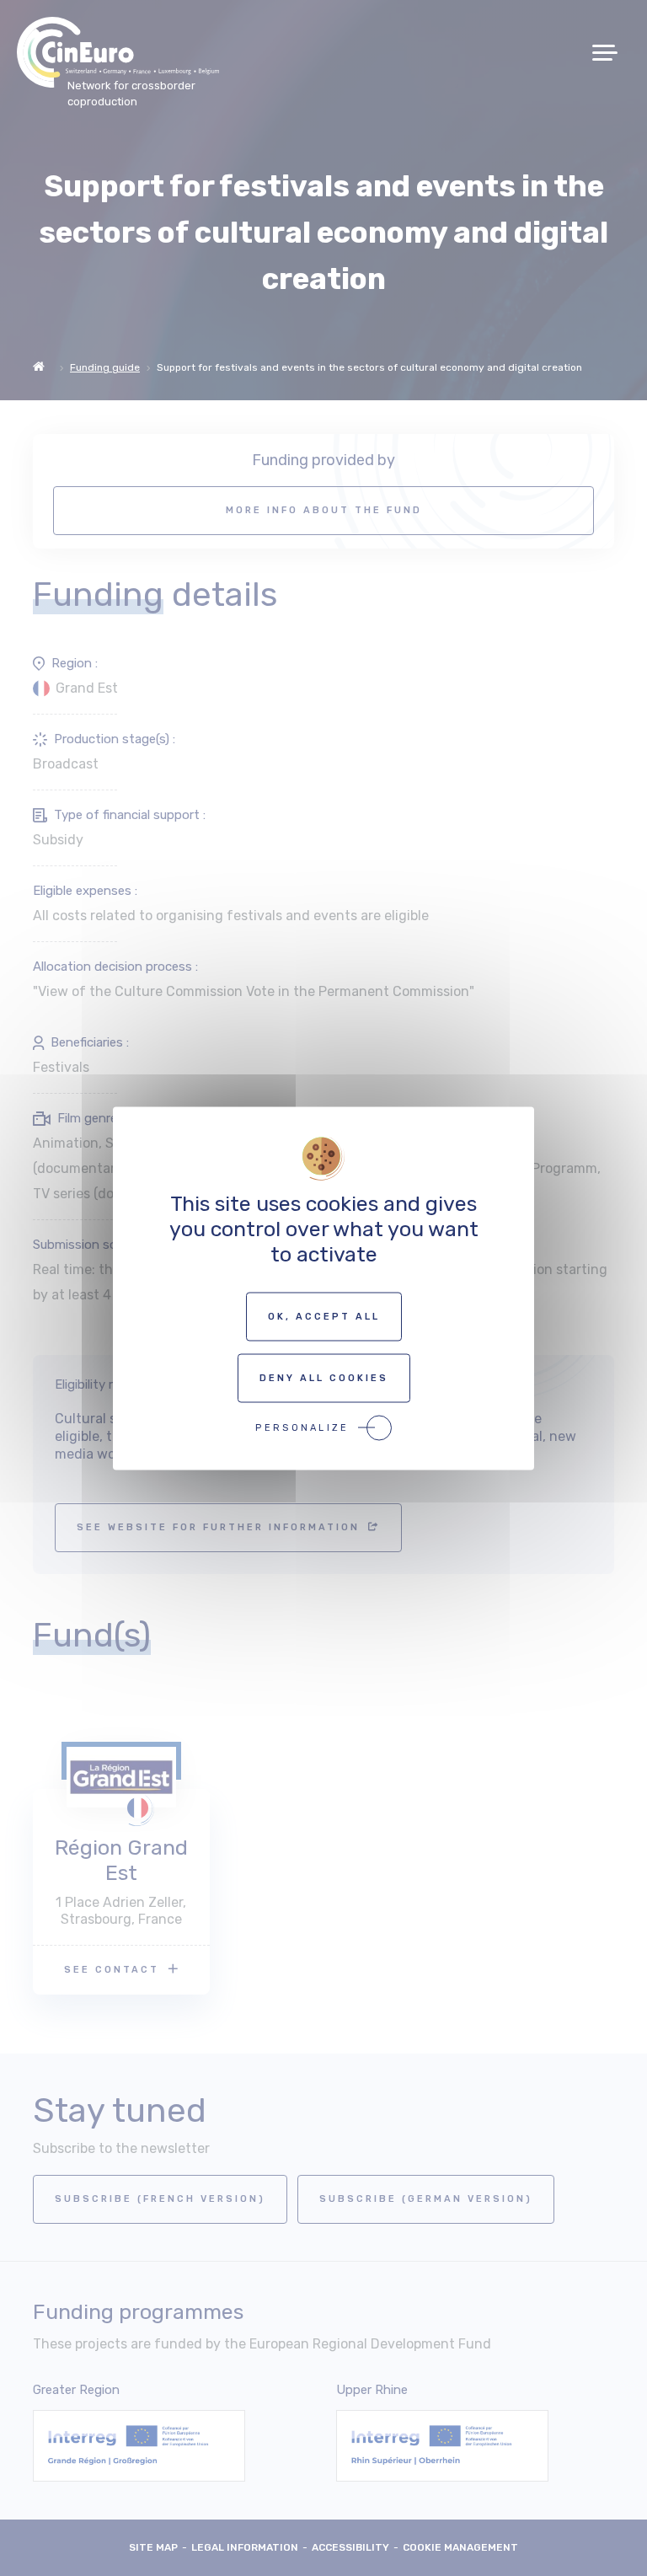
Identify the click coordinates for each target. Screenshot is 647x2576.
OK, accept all (324, 1316)
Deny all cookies (324, 1377)
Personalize (302, 1427)
